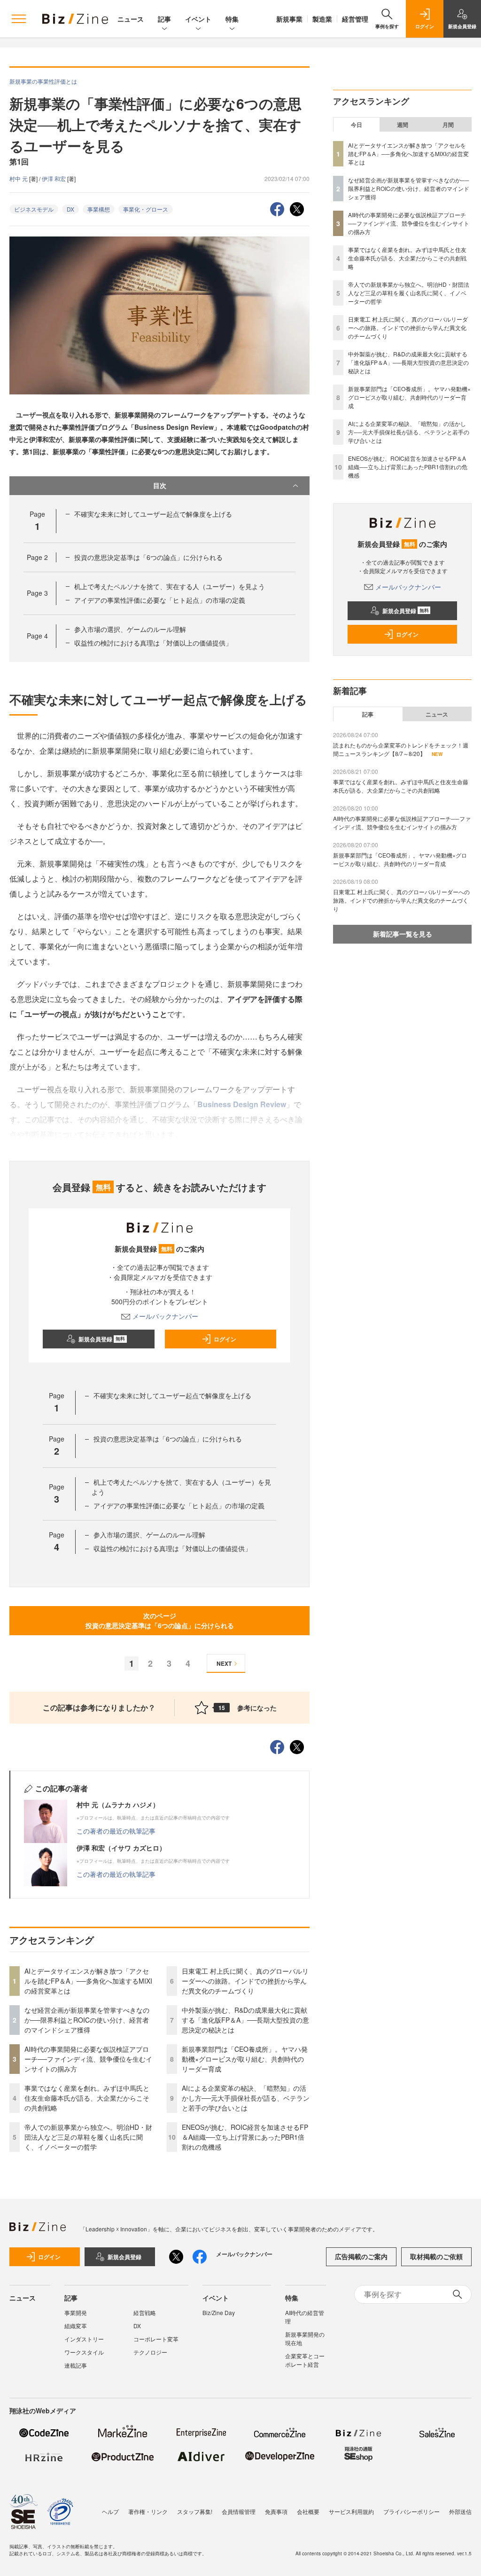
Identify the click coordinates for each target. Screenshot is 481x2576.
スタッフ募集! (195, 2511)
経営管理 (355, 19)
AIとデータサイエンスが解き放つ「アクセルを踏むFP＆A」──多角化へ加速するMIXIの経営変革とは (88, 1981)
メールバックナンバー (165, 1316)
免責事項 (276, 2511)
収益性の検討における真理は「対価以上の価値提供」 (153, 643)
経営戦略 (145, 2312)
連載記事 (76, 2365)
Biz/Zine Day (219, 2312)
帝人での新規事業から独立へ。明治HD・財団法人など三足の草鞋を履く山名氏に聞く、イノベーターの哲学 (88, 2137)
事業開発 (76, 2312)
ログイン (225, 1339)
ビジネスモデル (34, 209)
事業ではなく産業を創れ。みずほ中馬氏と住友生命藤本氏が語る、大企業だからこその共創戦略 (87, 2098)
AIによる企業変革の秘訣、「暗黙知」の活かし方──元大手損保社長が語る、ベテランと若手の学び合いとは (246, 2098)
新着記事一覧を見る (403, 934)
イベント (198, 19)
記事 (164, 19)
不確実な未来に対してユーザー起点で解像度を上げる (153, 514)
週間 (403, 125)
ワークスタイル (84, 2352)
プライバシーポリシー (411, 2511)
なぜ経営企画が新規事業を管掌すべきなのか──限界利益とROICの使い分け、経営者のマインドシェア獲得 (87, 2020)
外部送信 (460, 2511)
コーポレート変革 (156, 2339)
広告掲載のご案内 (361, 2256)
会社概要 (308, 2511)
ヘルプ (110, 2511)
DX (70, 209)
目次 (160, 485)
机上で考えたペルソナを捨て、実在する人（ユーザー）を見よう (170, 586)
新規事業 (289, 19)
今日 (357, 125)
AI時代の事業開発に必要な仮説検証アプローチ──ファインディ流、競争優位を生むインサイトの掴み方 (88, 2059)
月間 (448, 125)
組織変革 (76, 2326)
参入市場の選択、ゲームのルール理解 (130, 629)
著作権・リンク (148, 2511)
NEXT (224, 1663)
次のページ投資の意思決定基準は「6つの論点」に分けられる (160, 1620)
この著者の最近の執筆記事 (116, 1831)
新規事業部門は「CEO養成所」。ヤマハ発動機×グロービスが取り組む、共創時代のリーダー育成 (245, 2059)
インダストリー (84, 2339)
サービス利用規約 (351, 2511)
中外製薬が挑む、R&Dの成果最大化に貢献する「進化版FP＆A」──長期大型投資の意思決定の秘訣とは (245, 2020)
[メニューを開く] (19, 19)
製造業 (322, 19)
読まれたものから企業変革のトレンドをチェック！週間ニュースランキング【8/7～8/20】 (401, 749)
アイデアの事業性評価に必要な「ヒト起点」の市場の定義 (160, 600)
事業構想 (99, 209)
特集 (232, 19)
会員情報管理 (239, 2511)
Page (37, 557)
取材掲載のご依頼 (436, 2256)
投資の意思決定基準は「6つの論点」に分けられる (148, 557)
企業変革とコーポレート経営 (305, 2360)
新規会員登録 (102, 1339)
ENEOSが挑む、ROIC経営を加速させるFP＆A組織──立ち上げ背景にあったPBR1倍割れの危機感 (245, 2137)
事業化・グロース (146, 209)
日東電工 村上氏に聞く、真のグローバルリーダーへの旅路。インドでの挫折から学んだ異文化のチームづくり (245, 1981)
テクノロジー (150, 2352)
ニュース (131, 19)
